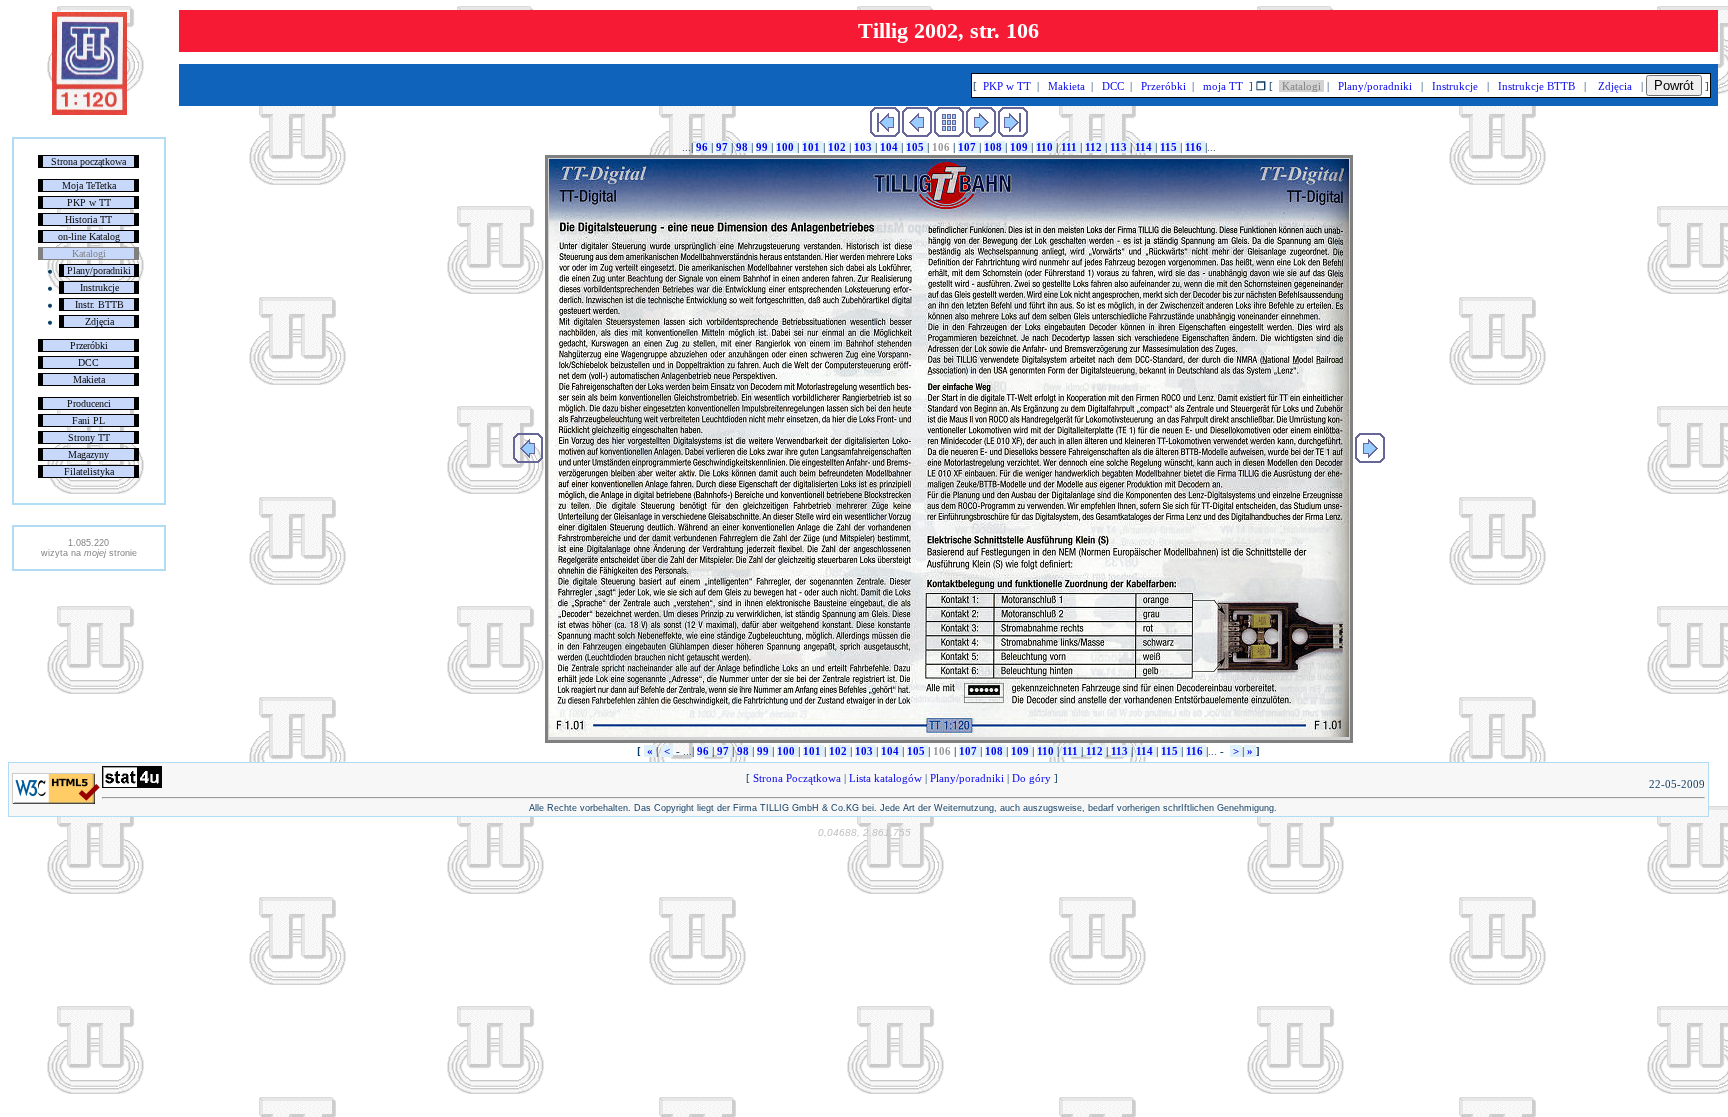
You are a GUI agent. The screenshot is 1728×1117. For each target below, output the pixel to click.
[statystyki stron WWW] (132, 784)
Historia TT (88, 219)
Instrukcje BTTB (1536, 86)
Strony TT (89, 437)
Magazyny (88, 454)
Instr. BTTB (99, 304)
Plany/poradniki (99, 270)
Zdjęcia (99, 321)
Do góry (1031, 778)
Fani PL (88, 420)
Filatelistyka (89, 471)
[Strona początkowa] (89, 111)
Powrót (1674, 85)
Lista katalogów (885, 778)
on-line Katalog (89, 236)
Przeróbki (89, 345)
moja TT (1223, 86)
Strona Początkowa (797, 778)
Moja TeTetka (89, 185)
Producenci (89, 403)
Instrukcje (99, 287)
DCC (88, 362)
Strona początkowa (88, 161)
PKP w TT (89, 202)
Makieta (89, 379)
